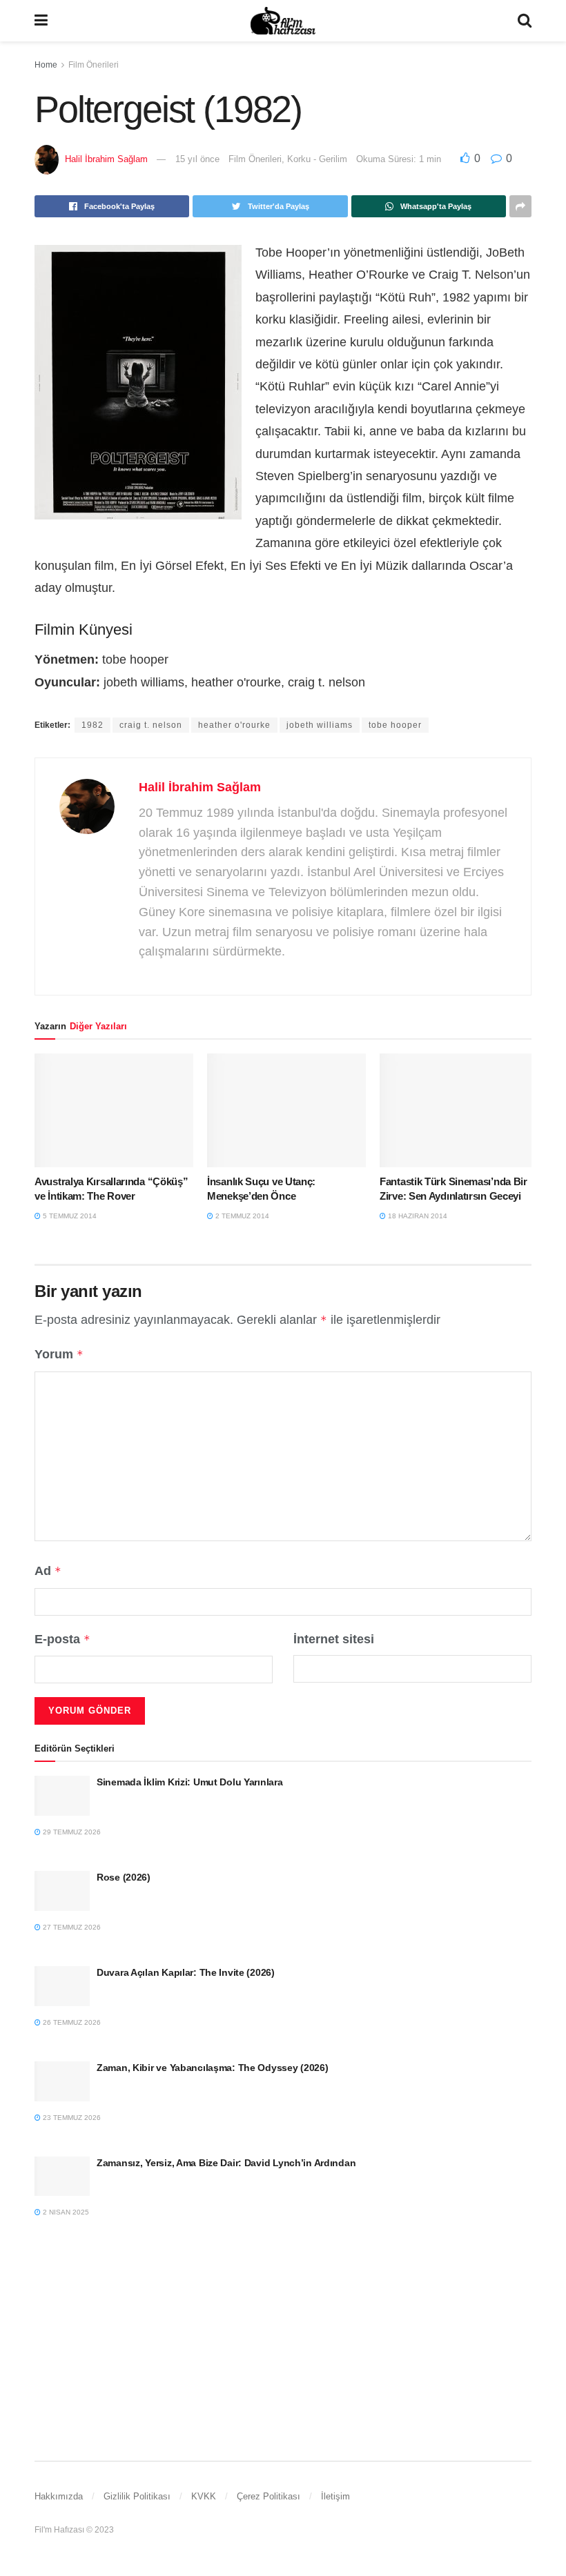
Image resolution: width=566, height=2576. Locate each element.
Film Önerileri (94, 65)
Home (46, 65)
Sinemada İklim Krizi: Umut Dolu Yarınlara (190, 1782)
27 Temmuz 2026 (71, 1927)
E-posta (62, 1639)
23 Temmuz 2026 (71, 2118)
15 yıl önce (197, 159)
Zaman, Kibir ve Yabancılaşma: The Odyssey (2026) (213, 2068)
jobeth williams (320, 725)
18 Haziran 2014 (417, 1216)
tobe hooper (395, 725)
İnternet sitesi (334, 1639)
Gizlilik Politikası (137, 2496)
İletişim (335, 2496)
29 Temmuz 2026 (71, 1832)
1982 (92, 725)
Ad (48, 1571)
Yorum (59, 1354)
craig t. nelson (151, 725)
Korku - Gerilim (317, 159)
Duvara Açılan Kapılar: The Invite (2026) (186, 1972)
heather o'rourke (234, 725)
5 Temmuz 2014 (69, 1216)
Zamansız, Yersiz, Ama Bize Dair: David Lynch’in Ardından (226, 2163)
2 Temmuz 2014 (241, 1216)
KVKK (204, 2496)
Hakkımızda (59, 2496)
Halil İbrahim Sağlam (106, 159)
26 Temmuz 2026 (71, 2022)
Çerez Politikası (269, 2496)
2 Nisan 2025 (65, 2212)
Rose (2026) (124, 1877)
